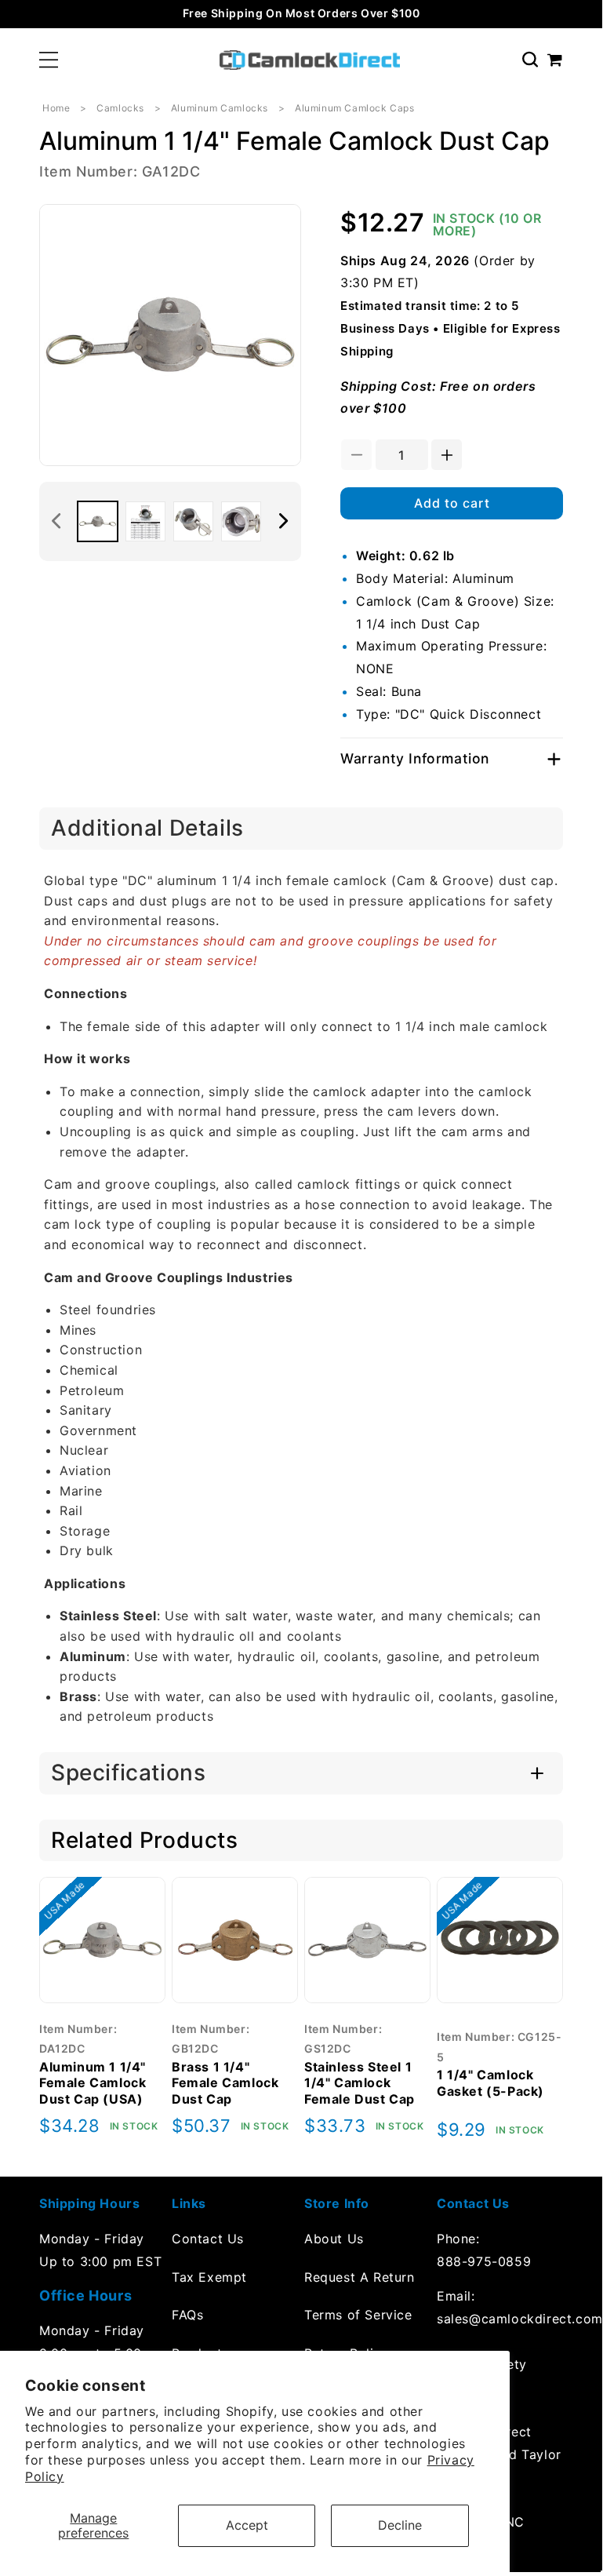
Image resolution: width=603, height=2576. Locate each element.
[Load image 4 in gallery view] (241, 521)
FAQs (187, 2315)
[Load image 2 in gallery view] (145, 521)
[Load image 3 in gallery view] (193, 521)
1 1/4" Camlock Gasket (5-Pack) (490, 2083)
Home (56, 108)
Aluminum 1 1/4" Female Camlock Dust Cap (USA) (93, 2083)
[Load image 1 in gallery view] (98, 521)
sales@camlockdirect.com (500, 2319)
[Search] (530, 60)
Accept (247, 2525)
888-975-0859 (484, 2261)
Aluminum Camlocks (220, 108)
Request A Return (360, 2277)
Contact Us (208, 2239)
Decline (400, 2525)
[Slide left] (56, 521)
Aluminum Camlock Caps (355, 108)
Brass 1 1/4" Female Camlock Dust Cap (225, 2083)
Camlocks (120, 108)
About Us (334, 2239)
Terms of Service (358, 2315)
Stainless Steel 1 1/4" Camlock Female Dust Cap (360, 2083)
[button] (49, 60)
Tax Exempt (209, 2277)
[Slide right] (284, 521)
